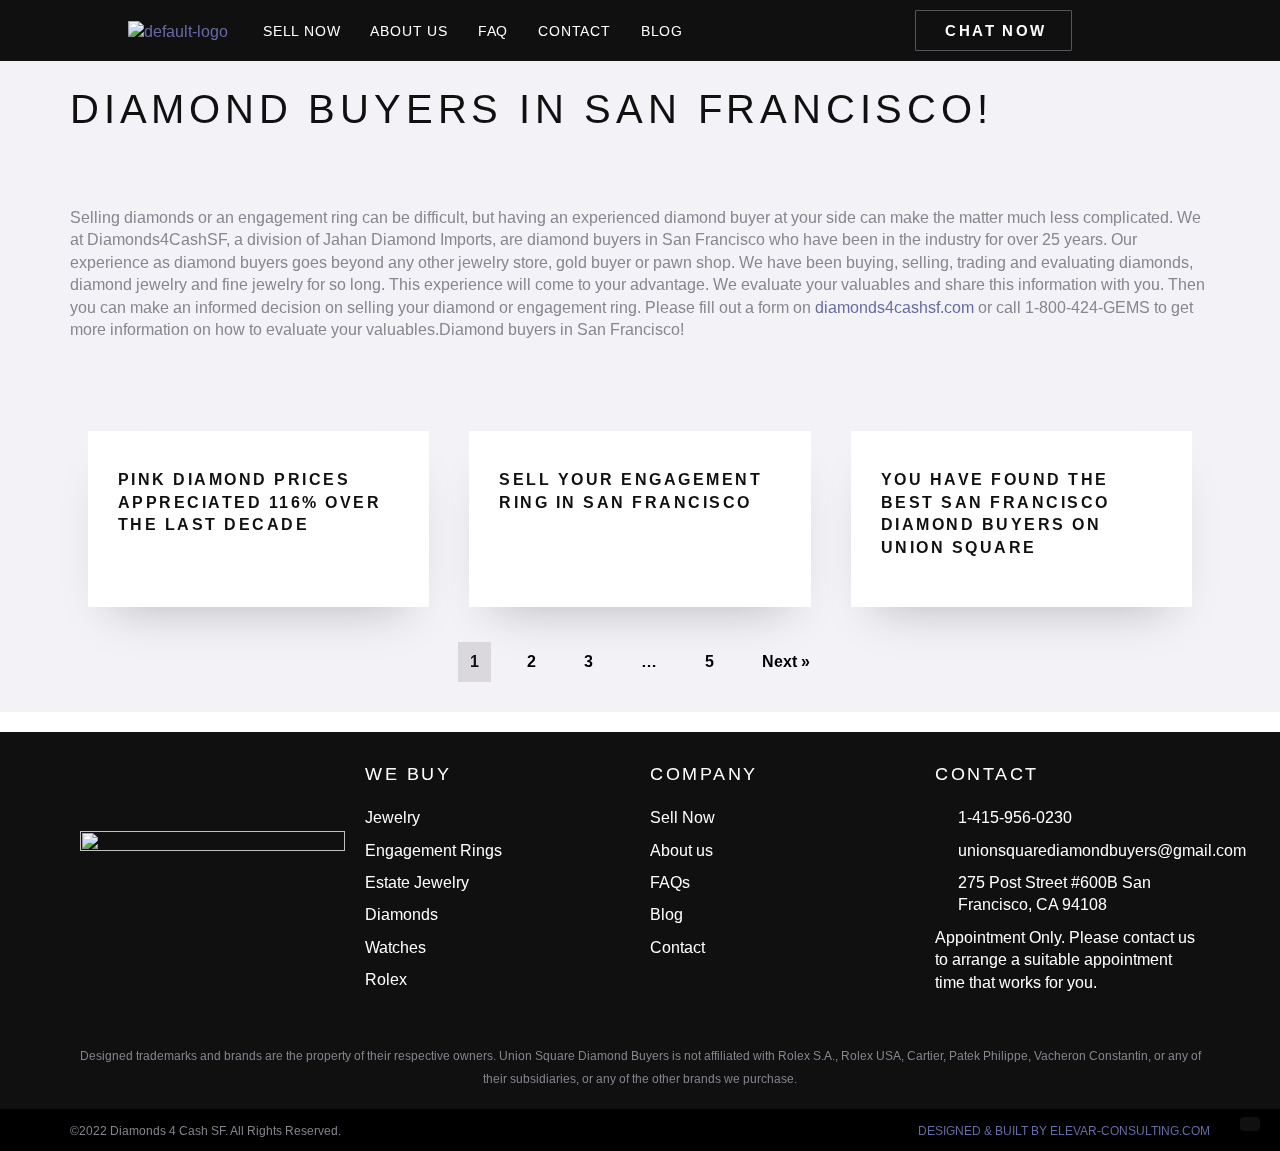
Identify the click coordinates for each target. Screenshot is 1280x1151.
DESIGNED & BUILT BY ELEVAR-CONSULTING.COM (1064, 1131)
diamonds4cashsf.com (894, 307)
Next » (786, 661)
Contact (574, 31)
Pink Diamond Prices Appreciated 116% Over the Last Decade (250, 502)
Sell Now (301, 31)
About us (408, 31)
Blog (662, 31)
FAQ (493, 31)
